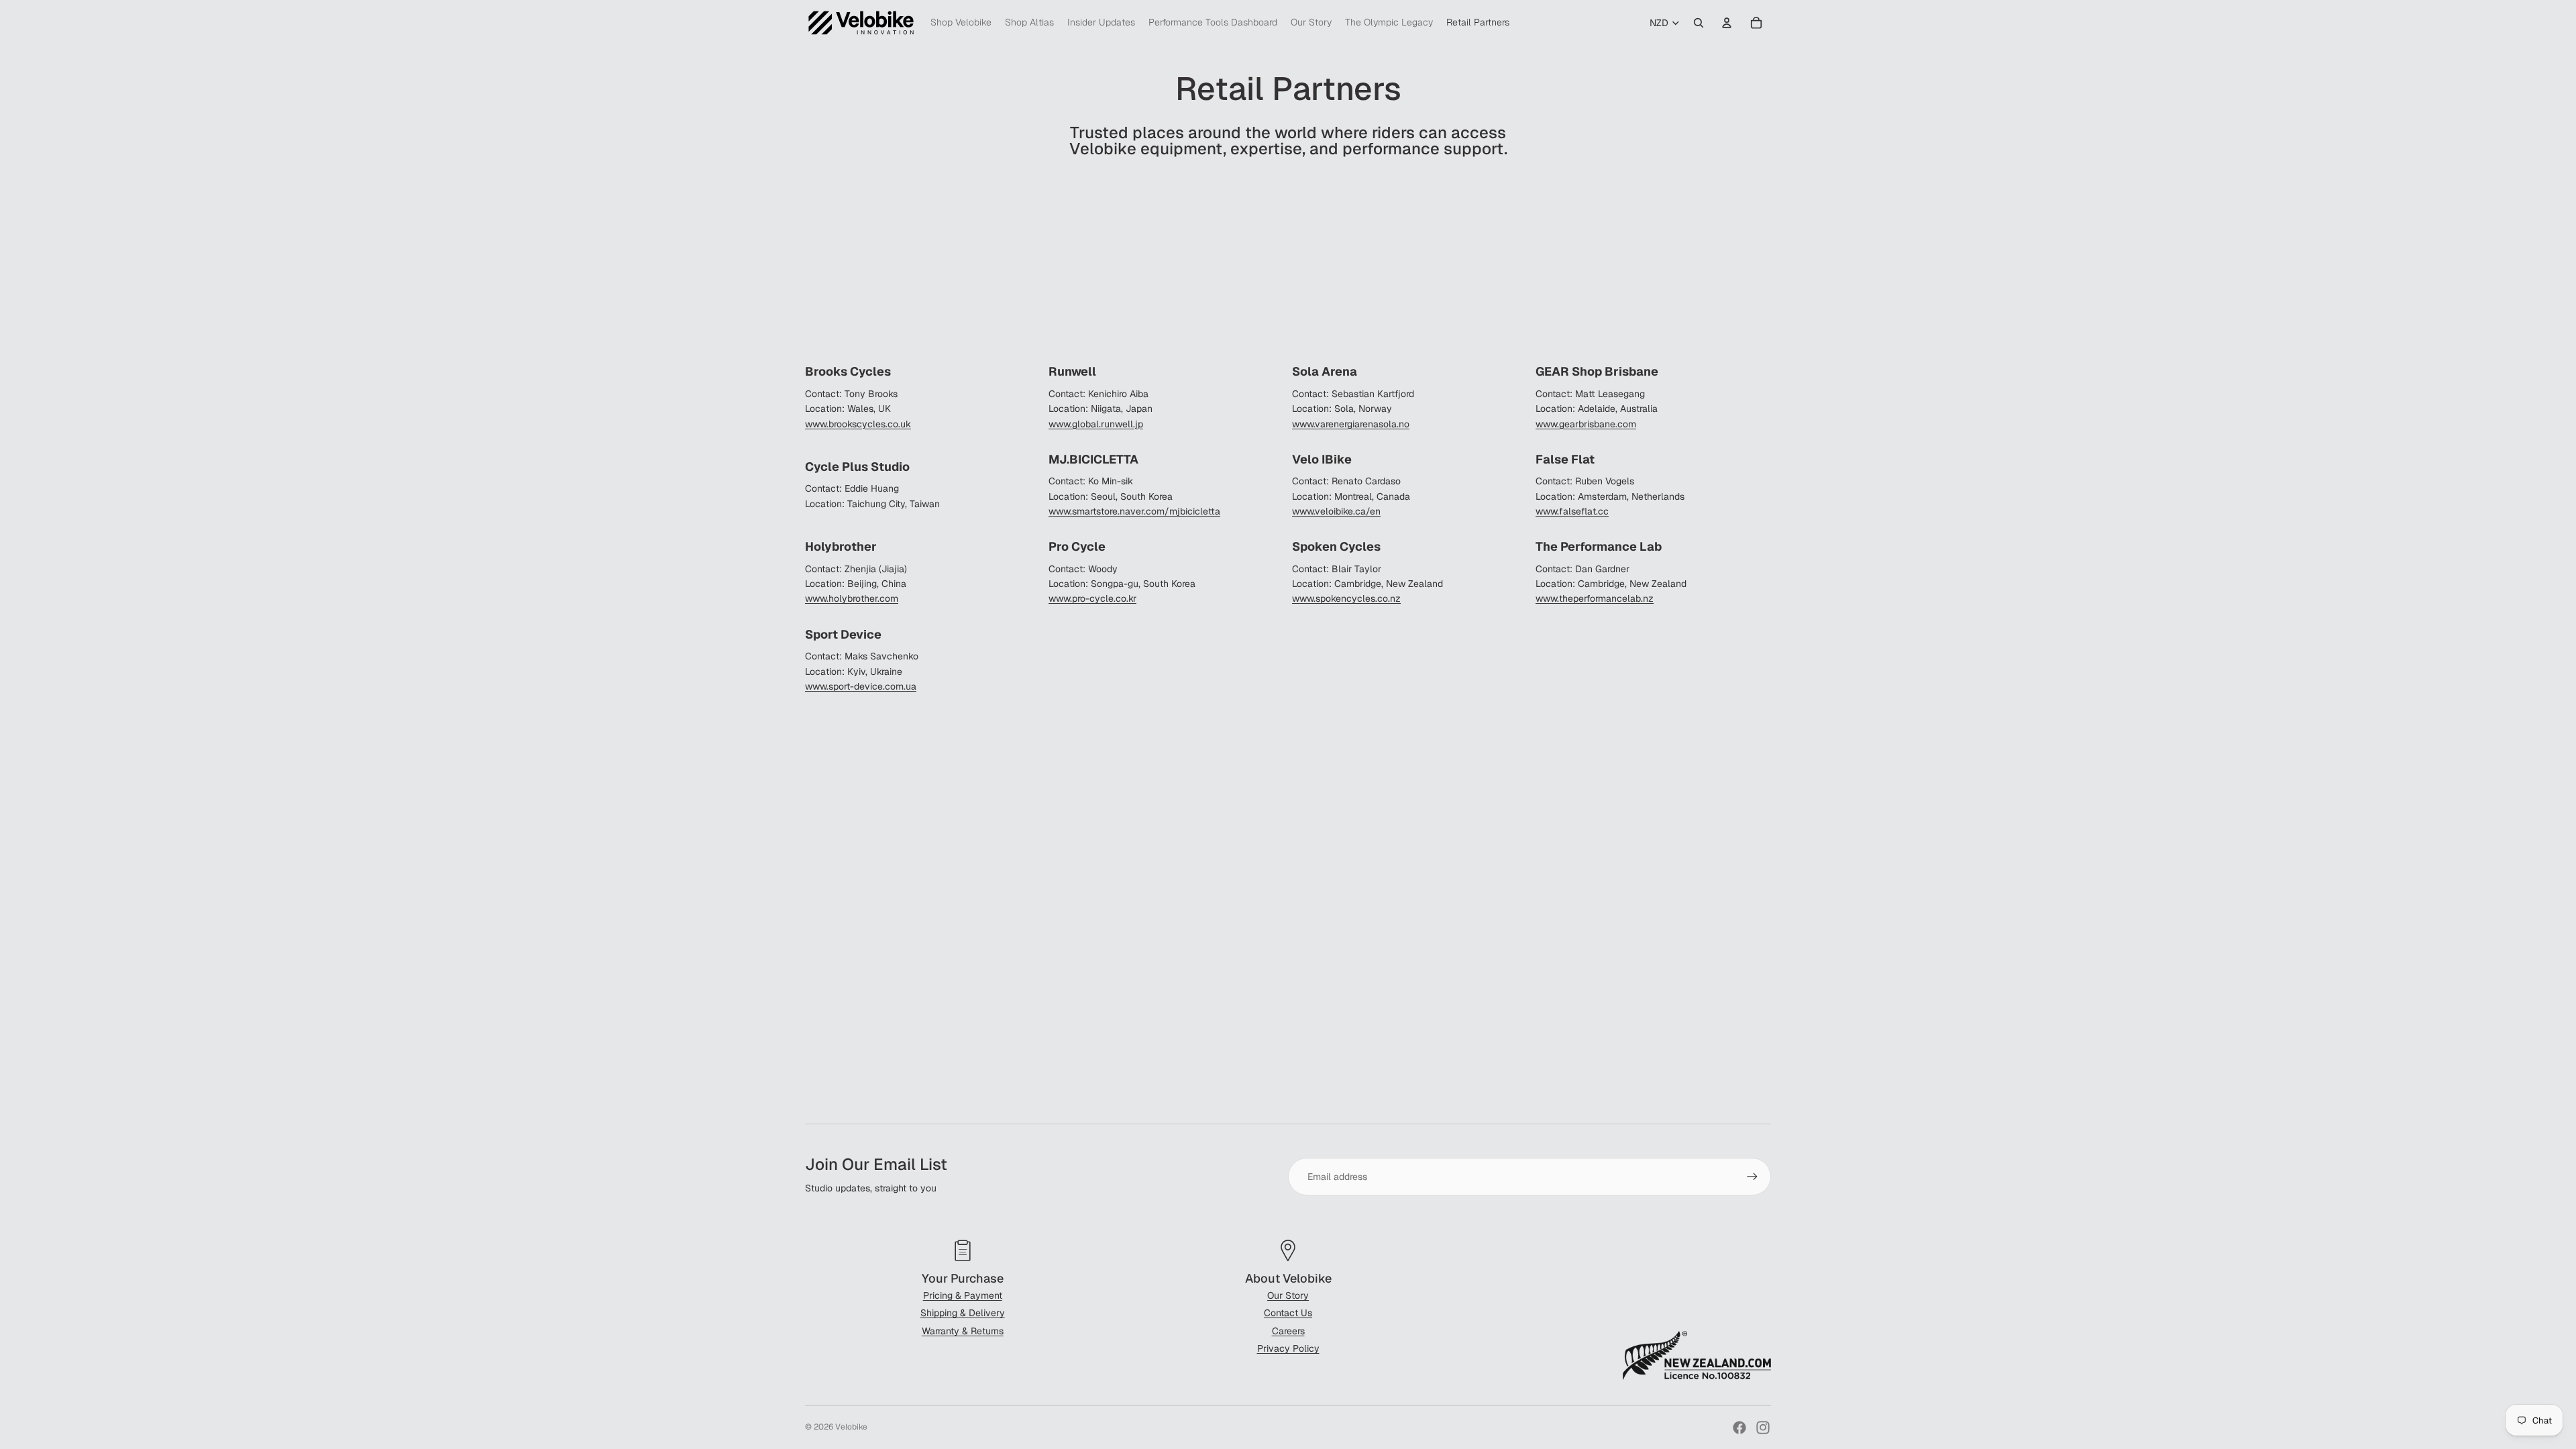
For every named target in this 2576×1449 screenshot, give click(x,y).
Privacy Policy (1288, 1348)
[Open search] (1699, 23)
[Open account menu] (1727, 23)
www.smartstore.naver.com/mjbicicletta (1134, 511)
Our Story (1288, 1295)
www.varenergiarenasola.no (1351, 424)
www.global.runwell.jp (1096, 424)
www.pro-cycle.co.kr (1092, 598)
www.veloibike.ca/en (1336, 511)
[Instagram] (1763, 1428)
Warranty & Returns (963, 1331)
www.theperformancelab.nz (1595, 598)
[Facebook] (1739, 1428)
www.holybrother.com (852, 598)
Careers (1288, 1331)
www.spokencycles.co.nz (1346, 598)
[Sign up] (1752, 1177)
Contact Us (1288, 1313)
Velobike (851, 1427)
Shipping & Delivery (963, 1313)
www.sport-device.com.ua (861, 686)
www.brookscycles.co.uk (858, 424)
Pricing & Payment (963, 1295)
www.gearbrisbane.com (1586, 424)
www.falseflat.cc (1572, 511)
